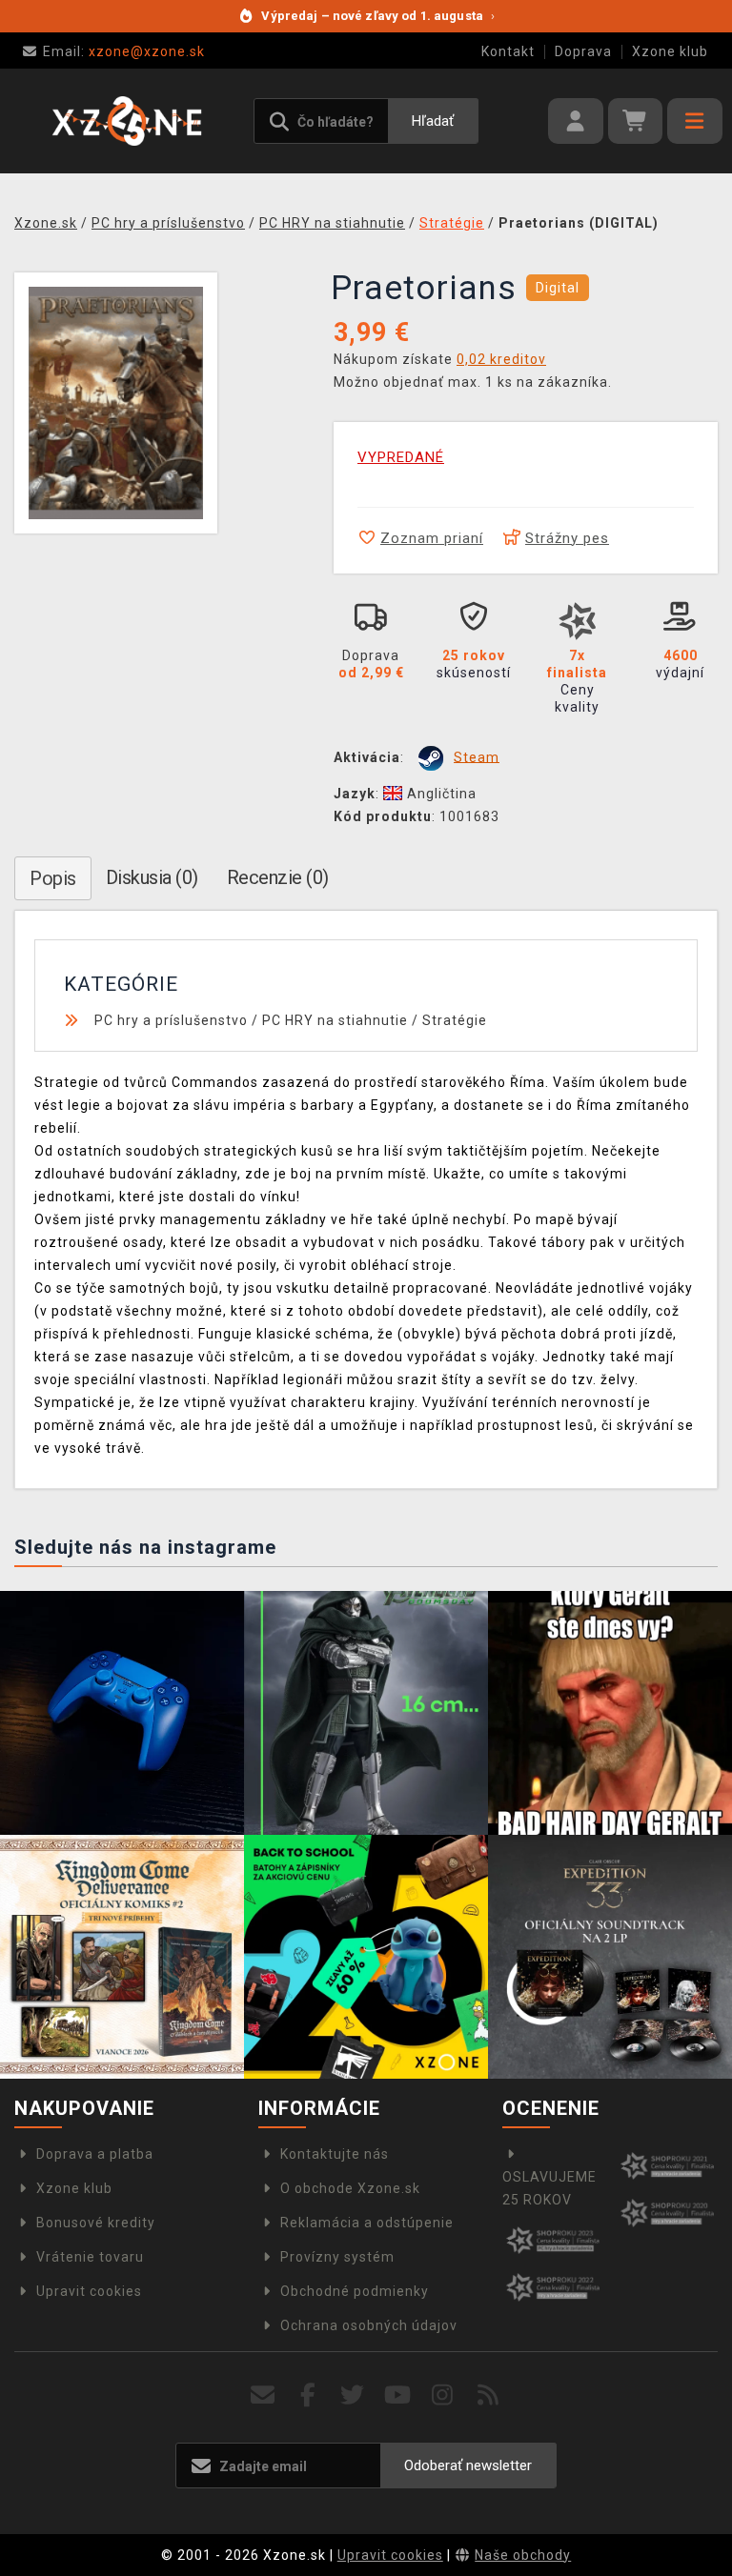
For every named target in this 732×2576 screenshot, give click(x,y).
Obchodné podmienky (355, 2291)
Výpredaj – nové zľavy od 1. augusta (378, 16)
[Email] (263, 2395)
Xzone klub (670, 51)
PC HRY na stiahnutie (335, 1020)
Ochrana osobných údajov (369, 2325)
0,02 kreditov (501, 359)
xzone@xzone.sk (124, 51)
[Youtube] (398, 2395)
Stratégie (455, 1020)
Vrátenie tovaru (90, 2257)
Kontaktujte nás (335, 2154)
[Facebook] (308, 2395)
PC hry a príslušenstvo (171, 1020)
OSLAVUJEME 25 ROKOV (549, 2188)
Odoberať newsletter (468, 2465)
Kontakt (508, 51)
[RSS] (488, 2395)
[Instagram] (443, 2395)
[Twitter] (353, 2395)
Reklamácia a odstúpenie (367, 2223)
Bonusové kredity (96, 2223)
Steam (477, 756)
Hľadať (433, 121)
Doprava (583, 51)
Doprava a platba (95, 2154)
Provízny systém (337, 2257)
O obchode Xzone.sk (350, 2188)
